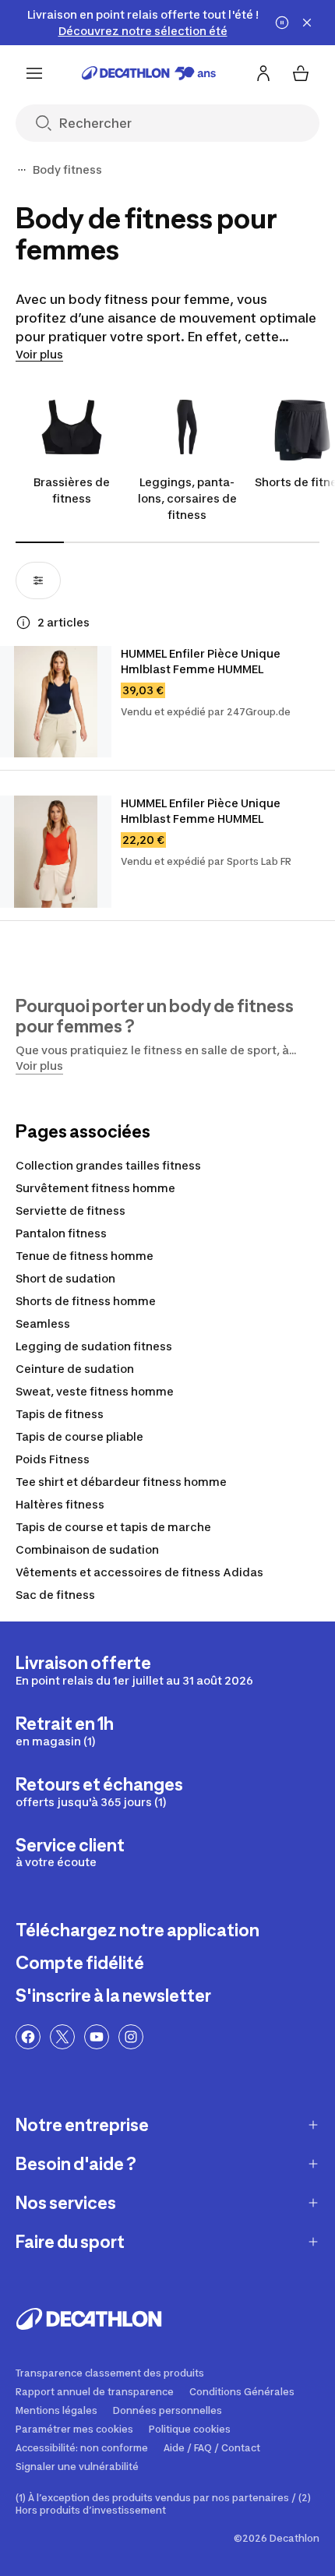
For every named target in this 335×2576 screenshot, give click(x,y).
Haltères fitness (60, 1504)
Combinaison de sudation (87, 1549)
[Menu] (34, 73)
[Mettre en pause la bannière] (282, 23)
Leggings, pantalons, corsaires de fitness (187, 498)
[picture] (56, 702)
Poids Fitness (53, 1459)
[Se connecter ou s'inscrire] (263, 73)
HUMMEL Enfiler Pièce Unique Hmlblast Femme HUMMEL (202, 661)
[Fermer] (307, 23)
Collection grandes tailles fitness (108, 1165)
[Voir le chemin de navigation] (22, 170)
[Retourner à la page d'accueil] (149, 73)
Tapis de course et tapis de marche (113, 1527)
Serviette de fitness (71, 1210)
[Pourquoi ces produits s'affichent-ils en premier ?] (23, 623)
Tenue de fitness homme (85, 1256)
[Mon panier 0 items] (301, 73)
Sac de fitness (55, 1595)
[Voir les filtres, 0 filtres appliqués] (38, 580)
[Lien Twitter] (62, 2037)
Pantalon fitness (61, 1233)
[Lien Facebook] (28, 2037)
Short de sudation (65, 1278)
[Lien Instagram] (131, 2037)
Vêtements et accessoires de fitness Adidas (139, 1572)
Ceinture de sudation (75, 1369)
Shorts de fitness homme (86, 1301)
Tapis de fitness (60, 1414)
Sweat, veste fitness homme (95, 1391)
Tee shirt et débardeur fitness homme (121, 1482)
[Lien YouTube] (97, 2037)
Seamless (43, 1323)
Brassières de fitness (72, 490)
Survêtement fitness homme (95, 1188)
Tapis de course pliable (79, 1436)
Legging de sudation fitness (94, 1346)
